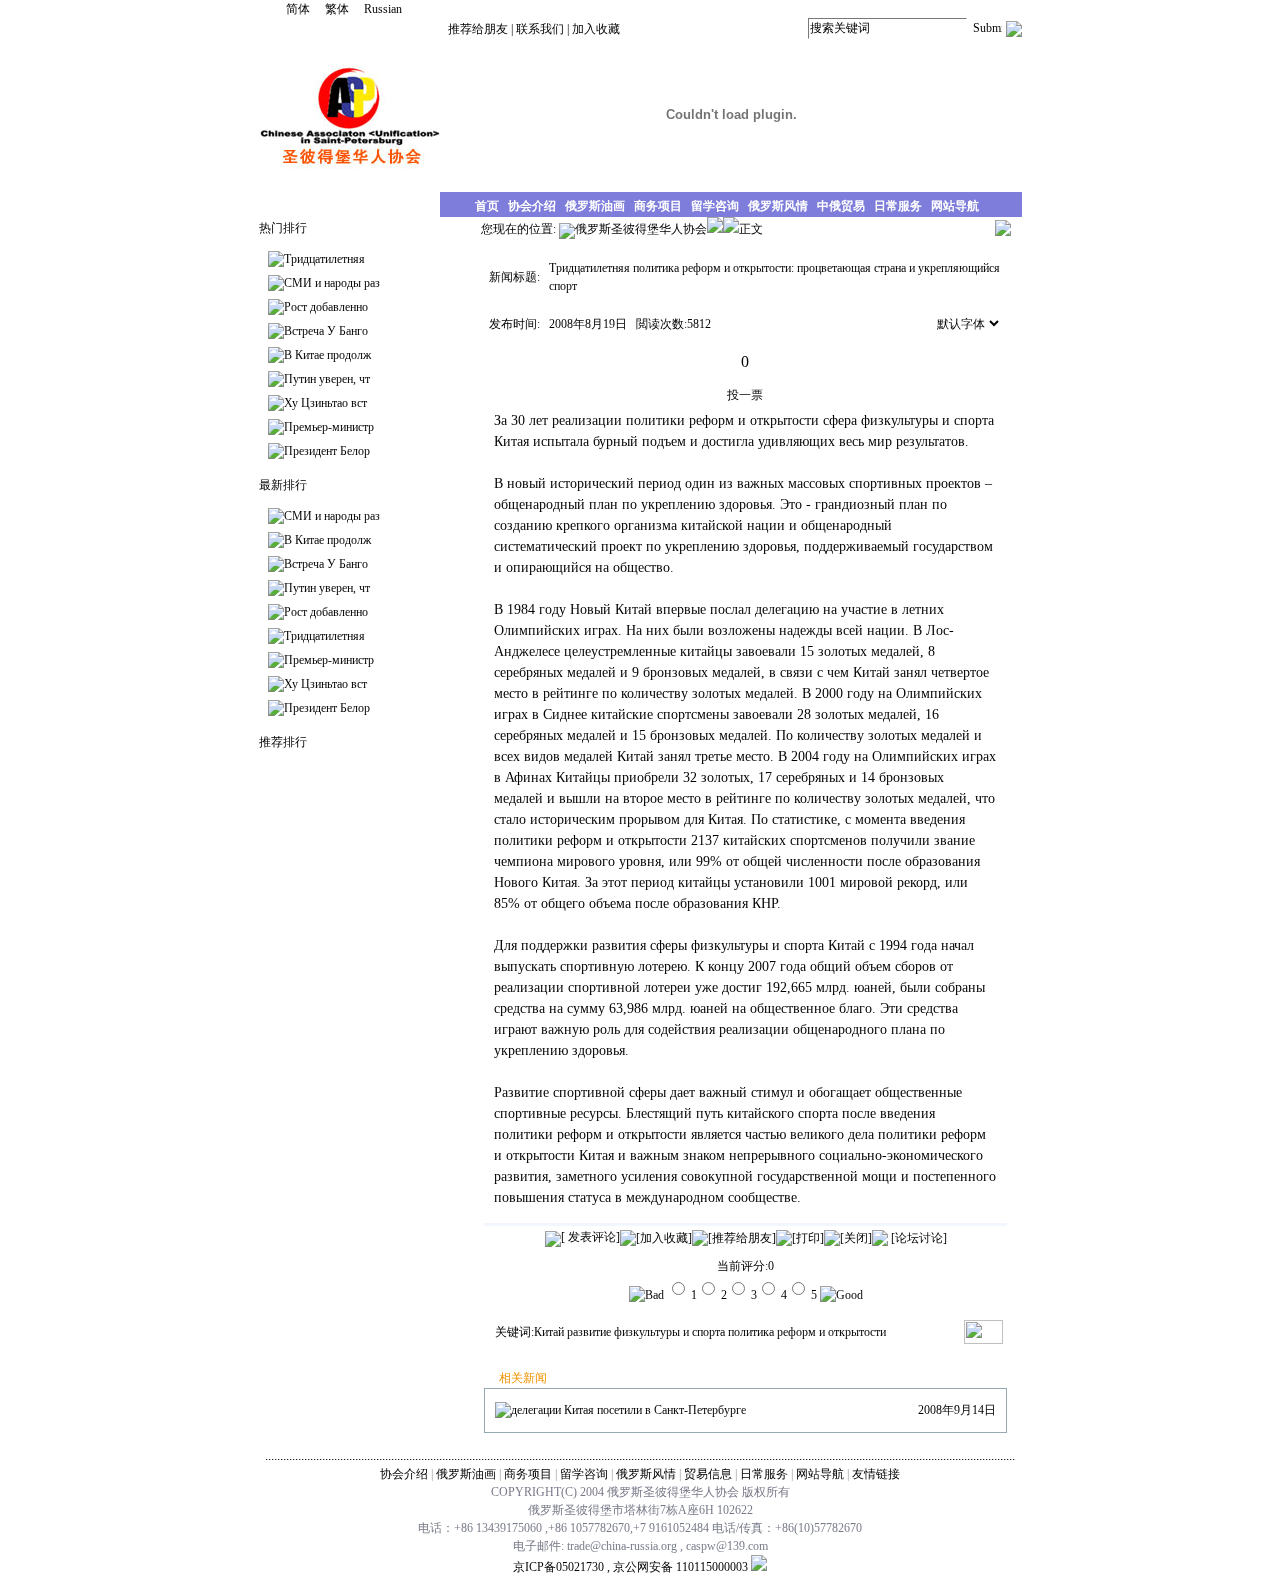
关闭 (856, 1238)
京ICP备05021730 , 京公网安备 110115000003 (630, 1567)
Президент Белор (327, 451)
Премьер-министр (329, 427)
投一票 (745, 395)
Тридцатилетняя (324, 259)
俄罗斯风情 (646, 1474)
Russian (383, 9)
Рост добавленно (326, 307)
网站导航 (820, 1474)
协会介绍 (404, 1474)
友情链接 (876, 1474)
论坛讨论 (919, 1238)
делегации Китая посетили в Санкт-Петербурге (628, 1410)
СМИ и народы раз (332, 283)
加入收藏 (596, 29)
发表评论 (590, 1237)
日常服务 (764, 1474)
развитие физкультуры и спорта (646, 1332)
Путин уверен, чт (327, 379)
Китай (549, 1332)
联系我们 (540, 29)
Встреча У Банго (326, 331)
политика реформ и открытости (807, 1332)
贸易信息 (708, 1474)
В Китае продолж (327, 355)
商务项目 (528, 1474)
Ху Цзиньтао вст (325, 403)
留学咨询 (584, 1474)
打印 (808, 1238)
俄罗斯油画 (466, 1474)
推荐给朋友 (478, 29)
